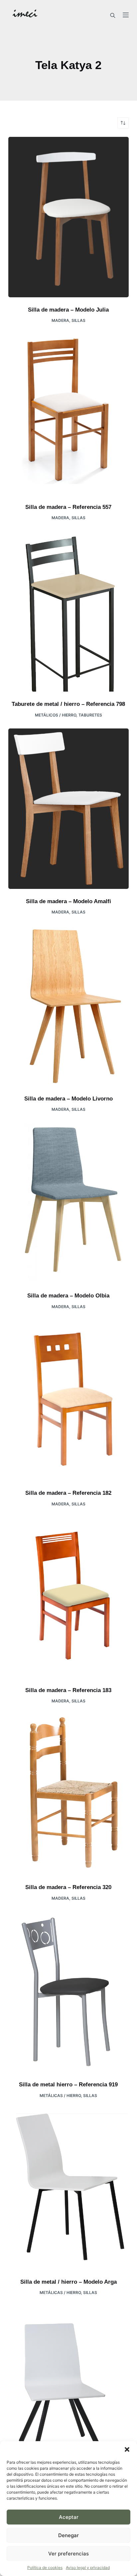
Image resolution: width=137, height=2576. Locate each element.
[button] (127, 2449)
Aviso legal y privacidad (88, 2568)
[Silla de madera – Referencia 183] (69, 1597)
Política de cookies (45, 2568)
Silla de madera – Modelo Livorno (68, 1099)
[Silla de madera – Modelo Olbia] (69, 1203)
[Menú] (126, 15)
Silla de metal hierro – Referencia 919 (68, 2085)
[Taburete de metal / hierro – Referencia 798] (69, 611)
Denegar (68, 2535)
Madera (60, 320)
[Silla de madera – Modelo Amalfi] (69, 809)
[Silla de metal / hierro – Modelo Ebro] (69, 2386)
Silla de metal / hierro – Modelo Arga (68, 2282)
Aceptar (69, 2517)
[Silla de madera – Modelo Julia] (69, 217)
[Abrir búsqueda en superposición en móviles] (113, 15)
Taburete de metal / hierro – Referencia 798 (68, 704)
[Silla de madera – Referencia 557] (69, 414)
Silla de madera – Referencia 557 (68, 507)
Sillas (78, 320)
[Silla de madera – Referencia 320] (69, 1795)
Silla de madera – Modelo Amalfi (68, 901)
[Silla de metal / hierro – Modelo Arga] (69, 2189)
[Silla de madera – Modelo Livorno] (69, 1006)
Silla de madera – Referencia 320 (68, 1887)
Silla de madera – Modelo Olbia (68, 1296)
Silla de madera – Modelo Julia (68, 310)
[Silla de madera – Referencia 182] (69, 1400)
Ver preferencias (68, 2554)
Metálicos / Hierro (56, 715)
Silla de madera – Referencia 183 (68, 1690)
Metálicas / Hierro (60, 2096)
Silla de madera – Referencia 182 (68, 1493)
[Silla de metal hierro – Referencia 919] (69, 1992)
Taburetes (90, 715)
